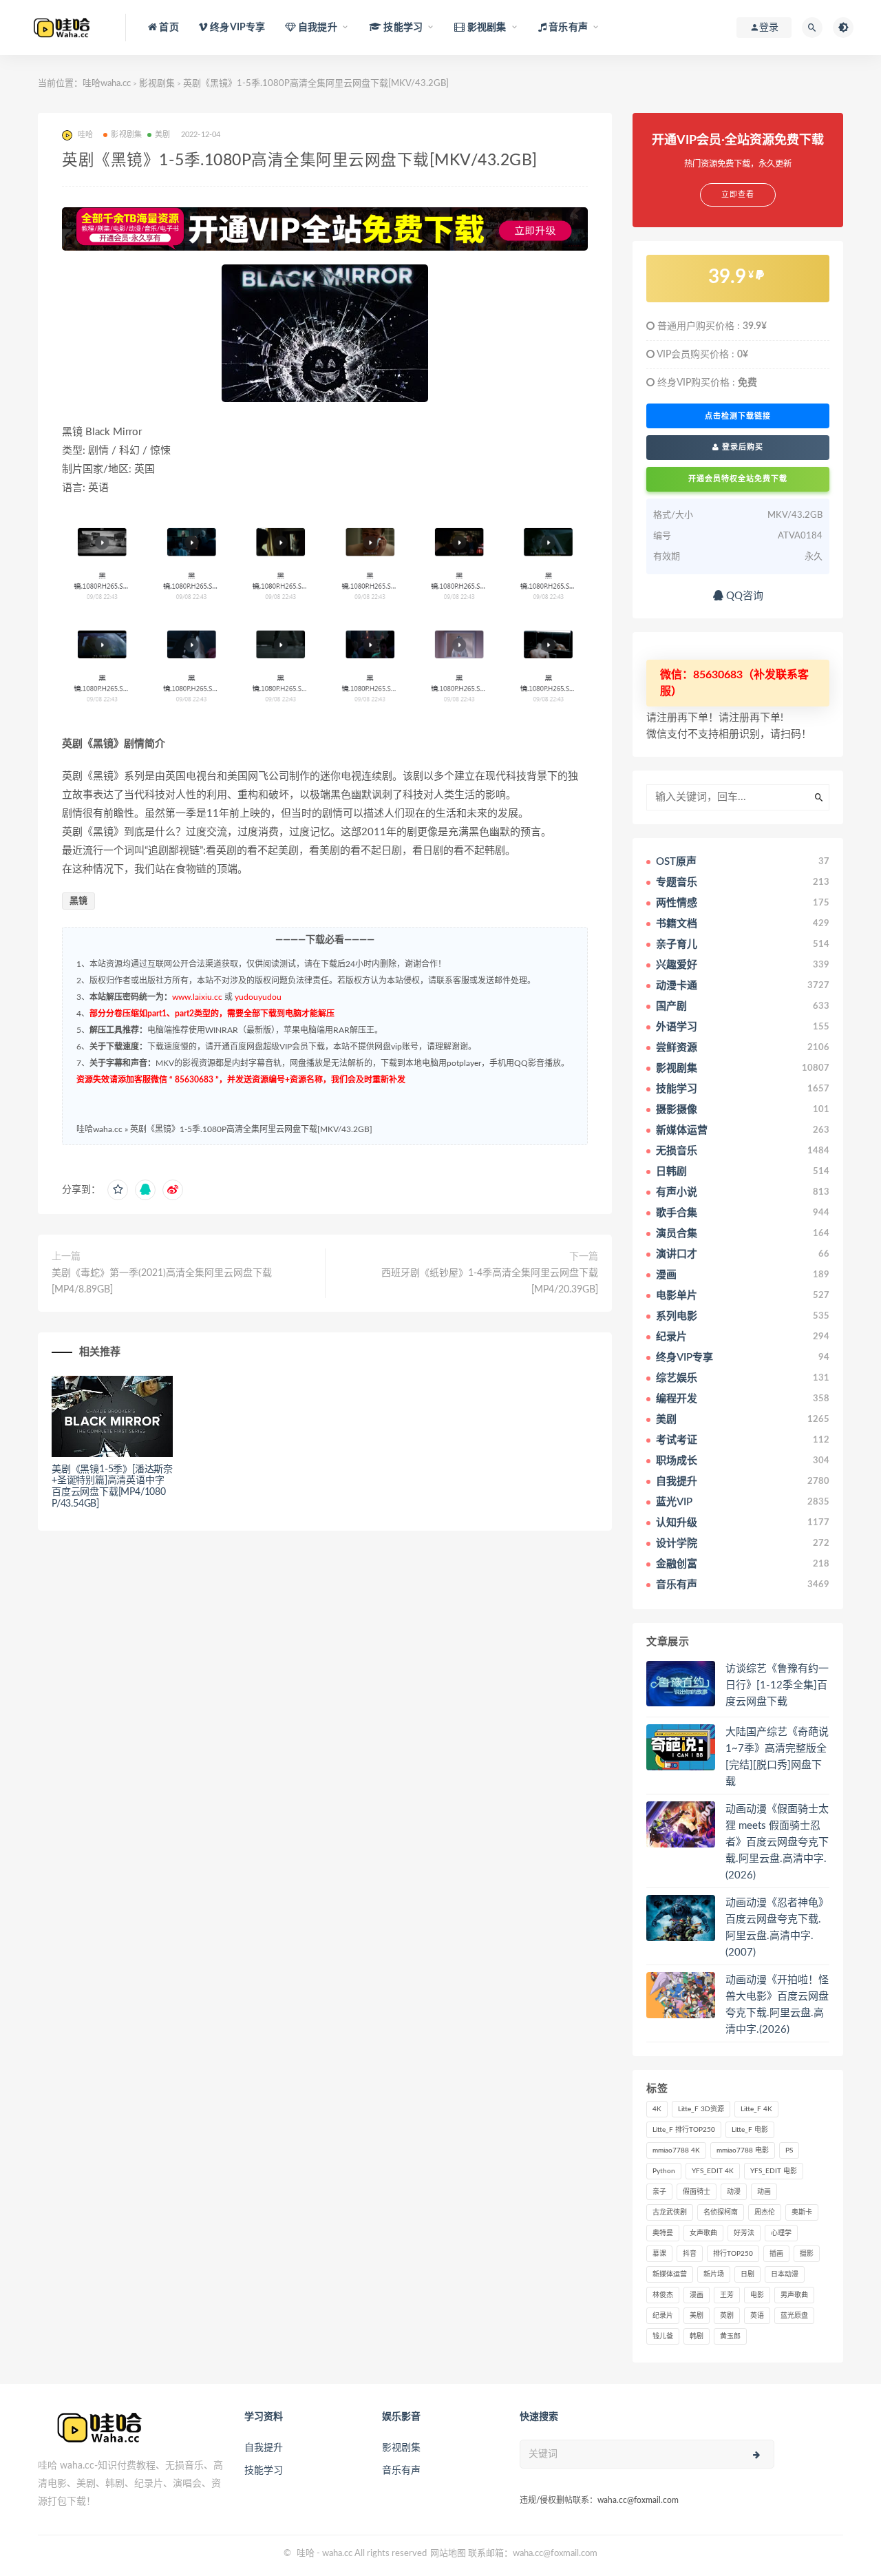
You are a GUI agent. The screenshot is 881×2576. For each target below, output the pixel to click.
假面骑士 (697, 2192)
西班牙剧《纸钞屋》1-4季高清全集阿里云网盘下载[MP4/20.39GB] (490, 1281)
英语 (757, 2316)
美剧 (162, 135)
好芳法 (744, 2233)
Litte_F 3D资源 (701, 2109)
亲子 (659, 2192)
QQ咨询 (743, 596)
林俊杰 (663, 2295)
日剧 (747, 2274)
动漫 (734, 2192)
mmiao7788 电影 (743, 2150)
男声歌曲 (794, 2295)
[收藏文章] (118, 1190)
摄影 (807, 2254)
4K (657, 2109)
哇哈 (306, 2554)
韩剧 (697, 2336)
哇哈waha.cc (107, 84)
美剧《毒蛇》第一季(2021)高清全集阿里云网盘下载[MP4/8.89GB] (162, 1281)
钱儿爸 (663, 2336)
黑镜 (78, 901)
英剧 (727, 2316)
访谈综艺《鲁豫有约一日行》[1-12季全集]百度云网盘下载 (777, 1685)
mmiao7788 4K (676, 2150)
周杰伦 (765, 2212)
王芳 (727, 2295)
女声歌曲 (703, 2233)
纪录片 (663, 2316)
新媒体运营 (670, 2274)
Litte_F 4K (756, 2109)
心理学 (781, 2233)
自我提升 (264, 2448)
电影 (757, 2295)
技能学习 (264, 2471)
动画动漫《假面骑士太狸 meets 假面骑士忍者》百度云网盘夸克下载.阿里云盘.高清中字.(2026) (777, 1842)
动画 (764, 2192)
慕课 (659, 2254)
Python (664, 2171)
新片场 (714, 2274)
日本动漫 (785, 2274)
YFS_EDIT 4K (713, 2171)
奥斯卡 (802, 2212)
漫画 (697, 2295)
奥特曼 (663, 2233)
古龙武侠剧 (670, 2212)
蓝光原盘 (794, 2316)
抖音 (690, 2254)
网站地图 (448, 2554)
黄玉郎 (730, 2336)
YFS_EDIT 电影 (774, 2171)
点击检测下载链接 (738, 416)
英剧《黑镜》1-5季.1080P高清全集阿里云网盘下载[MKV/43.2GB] (251, 1129)
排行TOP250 (733, 2254)
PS (789, 2150)
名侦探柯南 (721, 2212)
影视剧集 (157, 84)
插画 (776, 2254)
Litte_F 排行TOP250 (684, 2130)
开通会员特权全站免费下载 (738, 479)
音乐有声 (401, 2471)
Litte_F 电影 (750, 2130)
